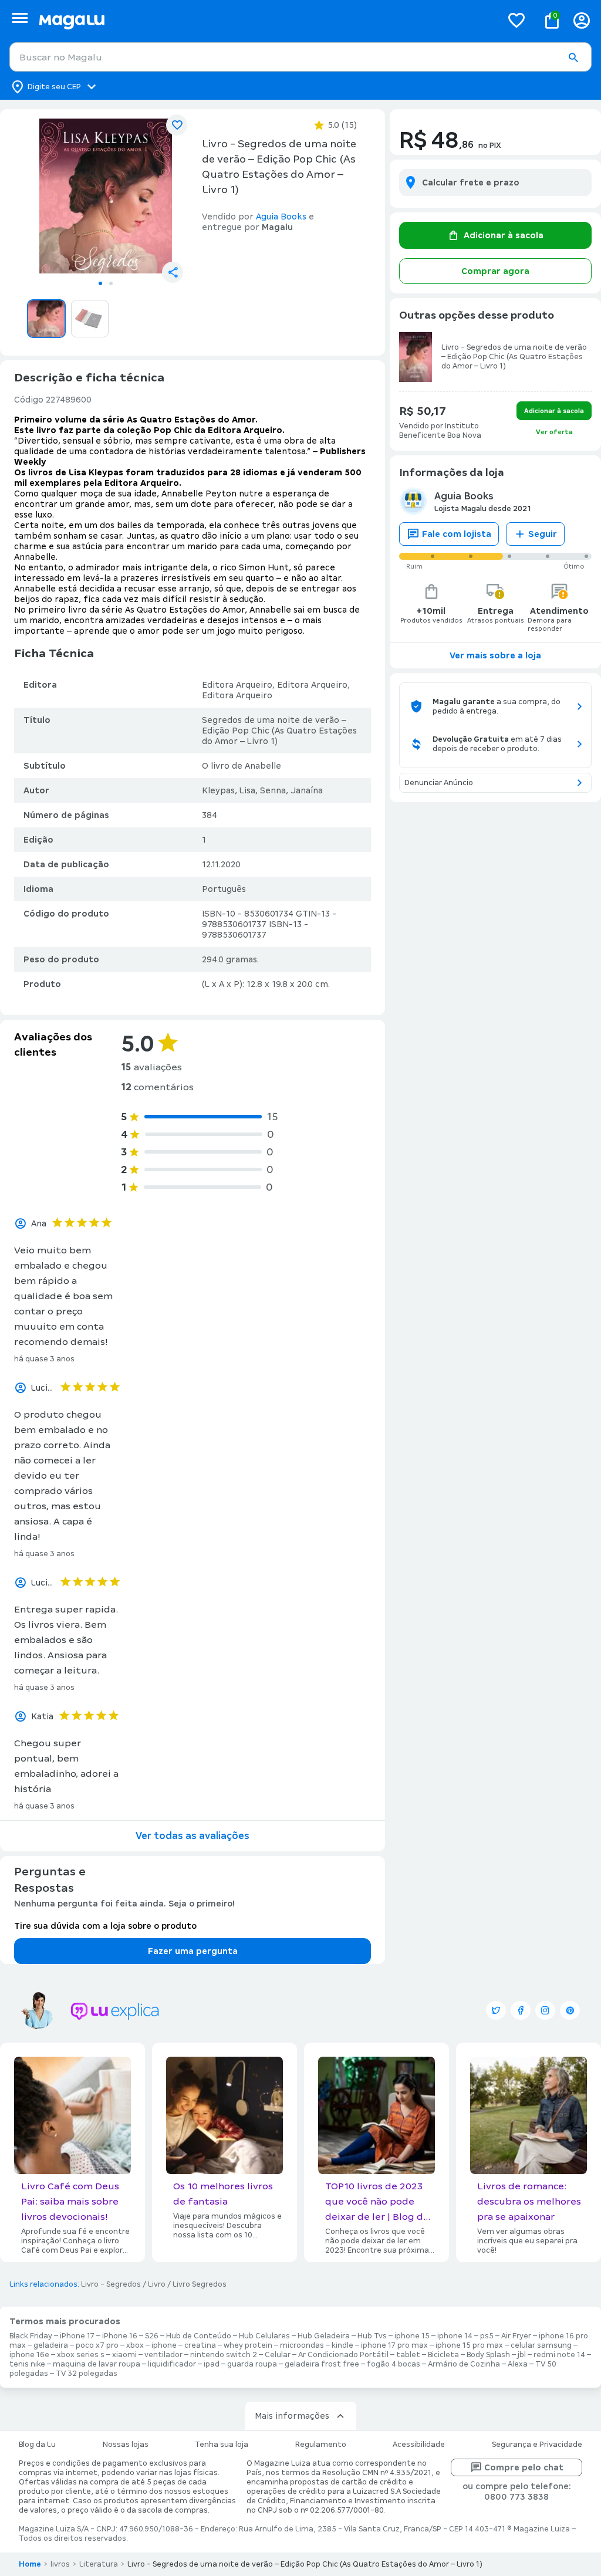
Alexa (518, 2364)
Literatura (99, 2564)
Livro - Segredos (111, 2284)
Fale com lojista (457, 534)
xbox (135, 2345)
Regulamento (321, 2445)
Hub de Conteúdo (199, 2336)
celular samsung (541, 2345)
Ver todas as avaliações (193, 1836)
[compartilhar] (173, 272)
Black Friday (31, 2336)
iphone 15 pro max (469, 2345)
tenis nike (27, 2364)
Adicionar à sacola (504, 235)
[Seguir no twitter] (496, 2010)
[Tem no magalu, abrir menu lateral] (20, 18)
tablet (408, 2355)
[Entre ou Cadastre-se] (582, 20)
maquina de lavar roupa (97, 2364)
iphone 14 (455, 2336)
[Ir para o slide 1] (100, 283)
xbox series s (81, 2355)
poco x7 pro (97, 2345)
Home (30, 2564)
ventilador (163, 2355)
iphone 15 (412, 2336)
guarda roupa (252, 2364)
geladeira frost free (322, 2364)
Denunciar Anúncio (439, 783)
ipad (212, 2364)
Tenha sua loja (222, 2445)
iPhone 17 (77, 2336)
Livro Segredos (200, 2284)
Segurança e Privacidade (537, 2445)
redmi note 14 (559, 2355)
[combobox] (300, 57)
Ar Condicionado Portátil (343, 2355)
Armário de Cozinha (464, 2364)
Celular (278, 2355)
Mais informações (292, 2416)
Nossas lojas (126, 2445)
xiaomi (124, 2355)
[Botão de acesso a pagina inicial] (266, 20)
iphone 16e (29, 2355)
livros (60, 2564)
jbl (522, 2355)
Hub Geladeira (324, 2336)
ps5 (487, 2336)
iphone (164, 2345)
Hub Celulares (264, 2336)
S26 (152, 2336)
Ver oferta (554, 432)
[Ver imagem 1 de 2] (106, 196)
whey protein (248, 2345)
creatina (200, 2345)
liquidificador (172, 2364)
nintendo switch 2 (224, 2355)
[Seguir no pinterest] (570, 2010)
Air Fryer (516, 2336)
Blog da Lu (37, 2445)
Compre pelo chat (524, 2467)
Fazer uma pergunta (193, 1951)
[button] (573, 58)
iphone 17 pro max (394, 2345)
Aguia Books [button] (281, 217)
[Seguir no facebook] (521, 2010)
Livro (157, 2284)
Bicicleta (443, 2355)
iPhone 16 (120, 2336)
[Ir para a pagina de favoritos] (516, 20)
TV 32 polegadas (87, 2374)
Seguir (543, 534)
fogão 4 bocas (394, 2364)
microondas (302, 2345)
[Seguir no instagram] (545, 2010)
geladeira (51, 2345)
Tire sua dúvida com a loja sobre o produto (105, 1926)
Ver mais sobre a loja (495, 655)
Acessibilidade (419, 2445)
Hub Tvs (372, 2336)
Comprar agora (495, 271)
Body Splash (488, 2355)
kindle (342, 2345)
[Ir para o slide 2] (111, 283)
